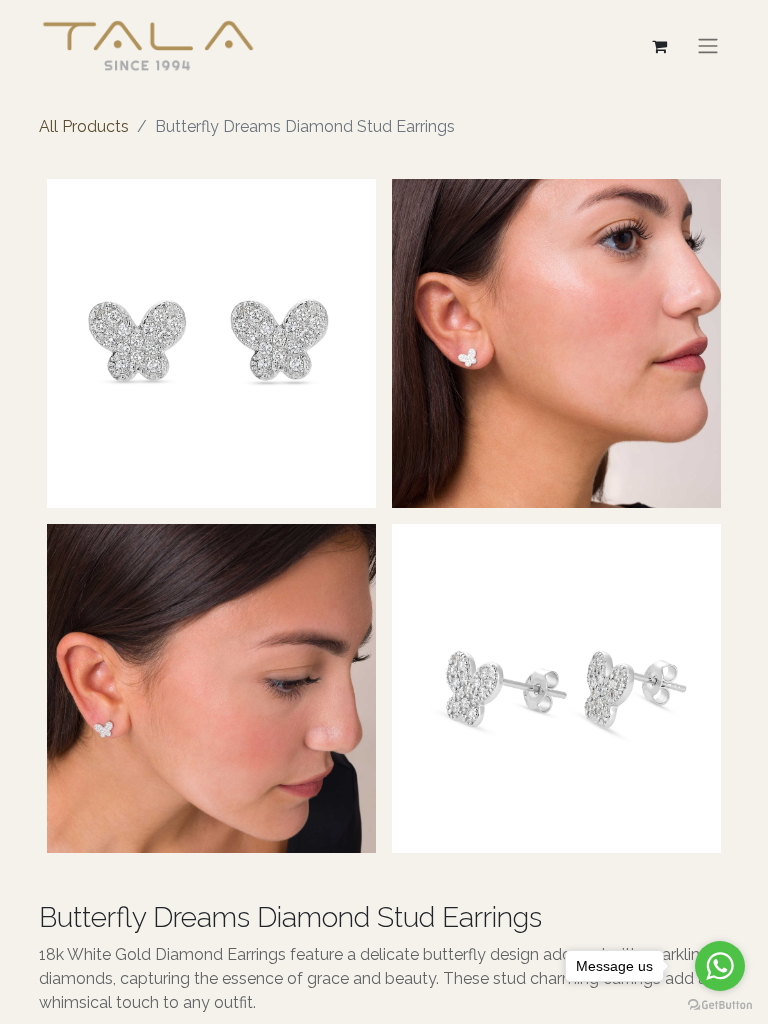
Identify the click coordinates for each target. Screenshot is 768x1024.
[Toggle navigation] (708, 45)
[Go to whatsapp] (720, 966)
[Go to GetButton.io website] (720, 1004)
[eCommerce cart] (659, 46)
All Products (84, 126)
